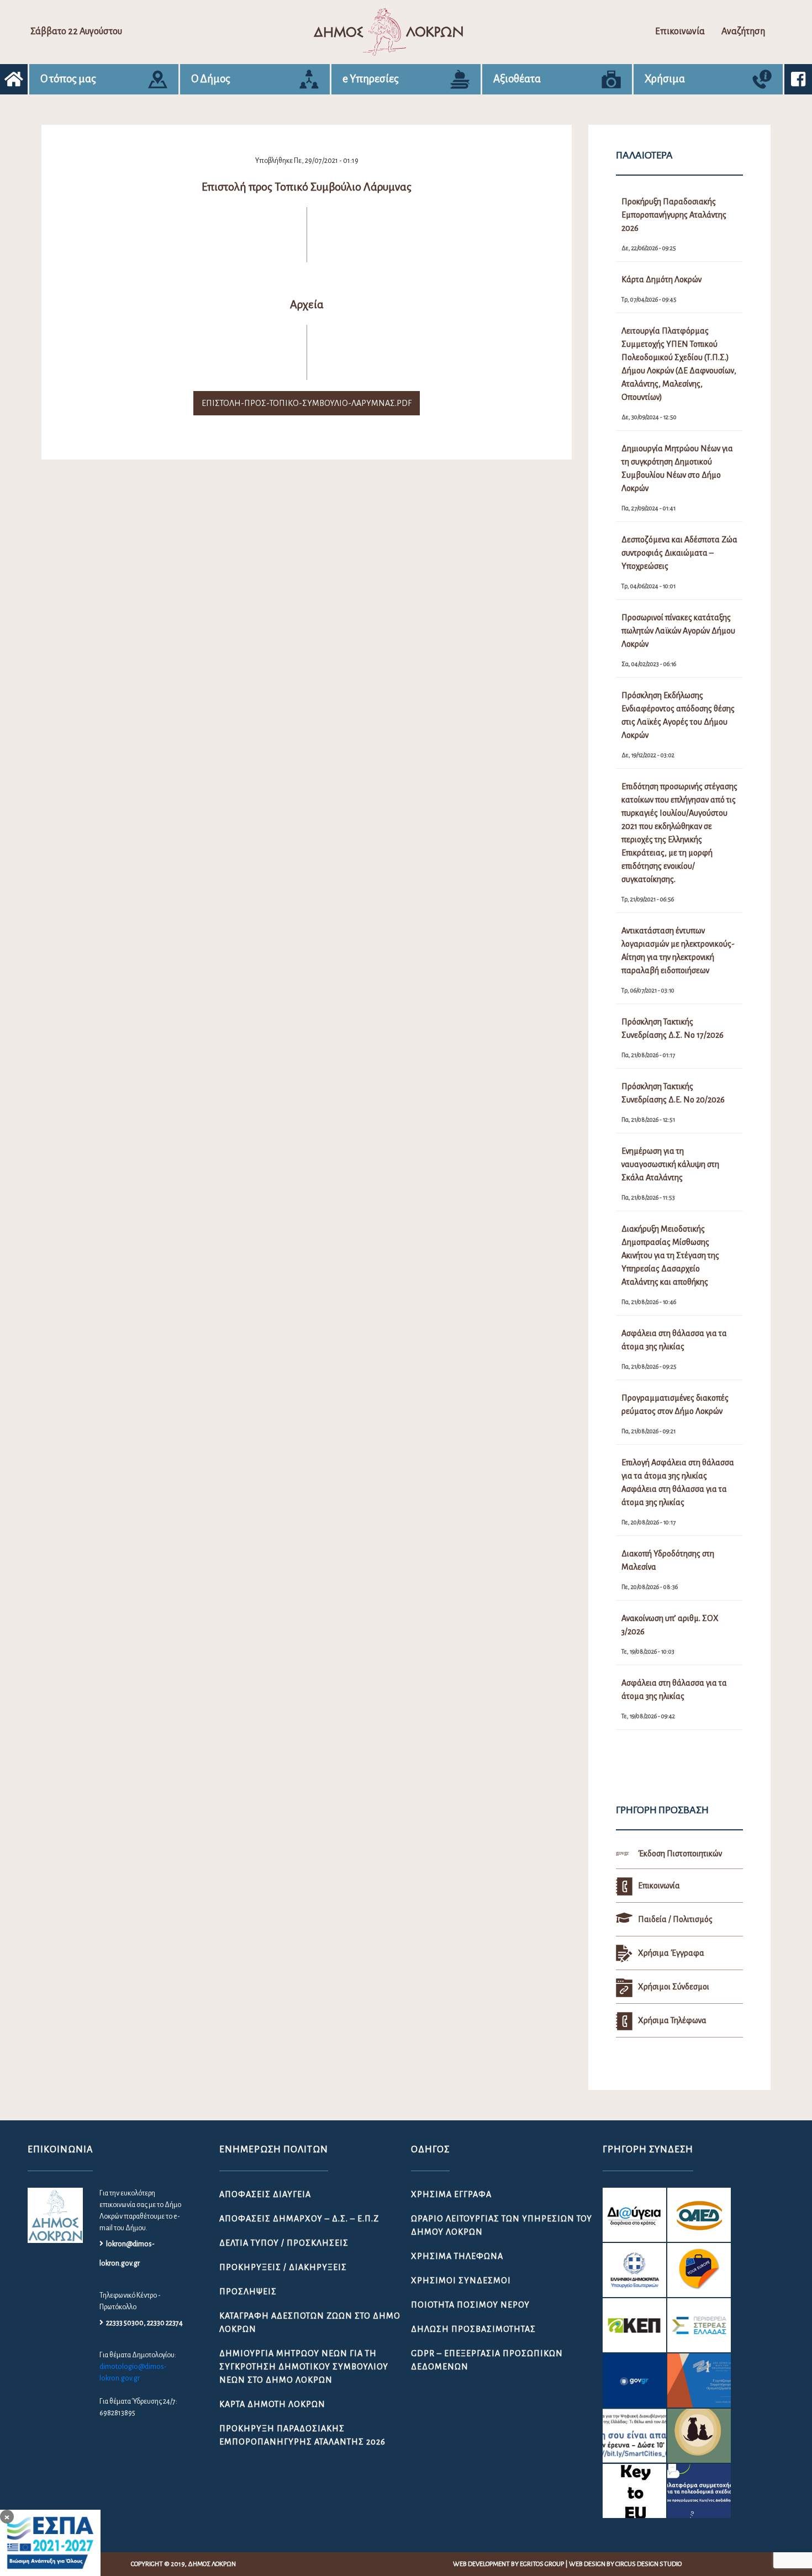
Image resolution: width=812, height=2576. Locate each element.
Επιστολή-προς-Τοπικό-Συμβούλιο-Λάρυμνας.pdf (307, 403)
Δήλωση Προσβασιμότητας (473, 2329)
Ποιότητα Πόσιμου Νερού (470, 2305)
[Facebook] (798, 79)
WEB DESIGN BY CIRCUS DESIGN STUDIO (625, 2564)
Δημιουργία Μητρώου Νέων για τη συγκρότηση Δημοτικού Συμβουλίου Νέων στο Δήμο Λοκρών (304, 2367)
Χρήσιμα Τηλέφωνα (457, 2256)
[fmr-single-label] (634, 2215)
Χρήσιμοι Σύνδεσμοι (461, 2281)
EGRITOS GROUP (542, 2564)
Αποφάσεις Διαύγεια (265, 2194)
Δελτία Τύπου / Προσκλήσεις (284, 2243)
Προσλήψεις (248, 2292)
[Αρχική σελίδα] (14, 79)
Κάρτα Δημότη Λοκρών (272, 2404)
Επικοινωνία (680, 31)
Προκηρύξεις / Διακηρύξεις (283, 2267)
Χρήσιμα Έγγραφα (451, 2194)
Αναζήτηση (743, 31)
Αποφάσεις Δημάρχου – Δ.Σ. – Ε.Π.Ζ (299, 2219)
